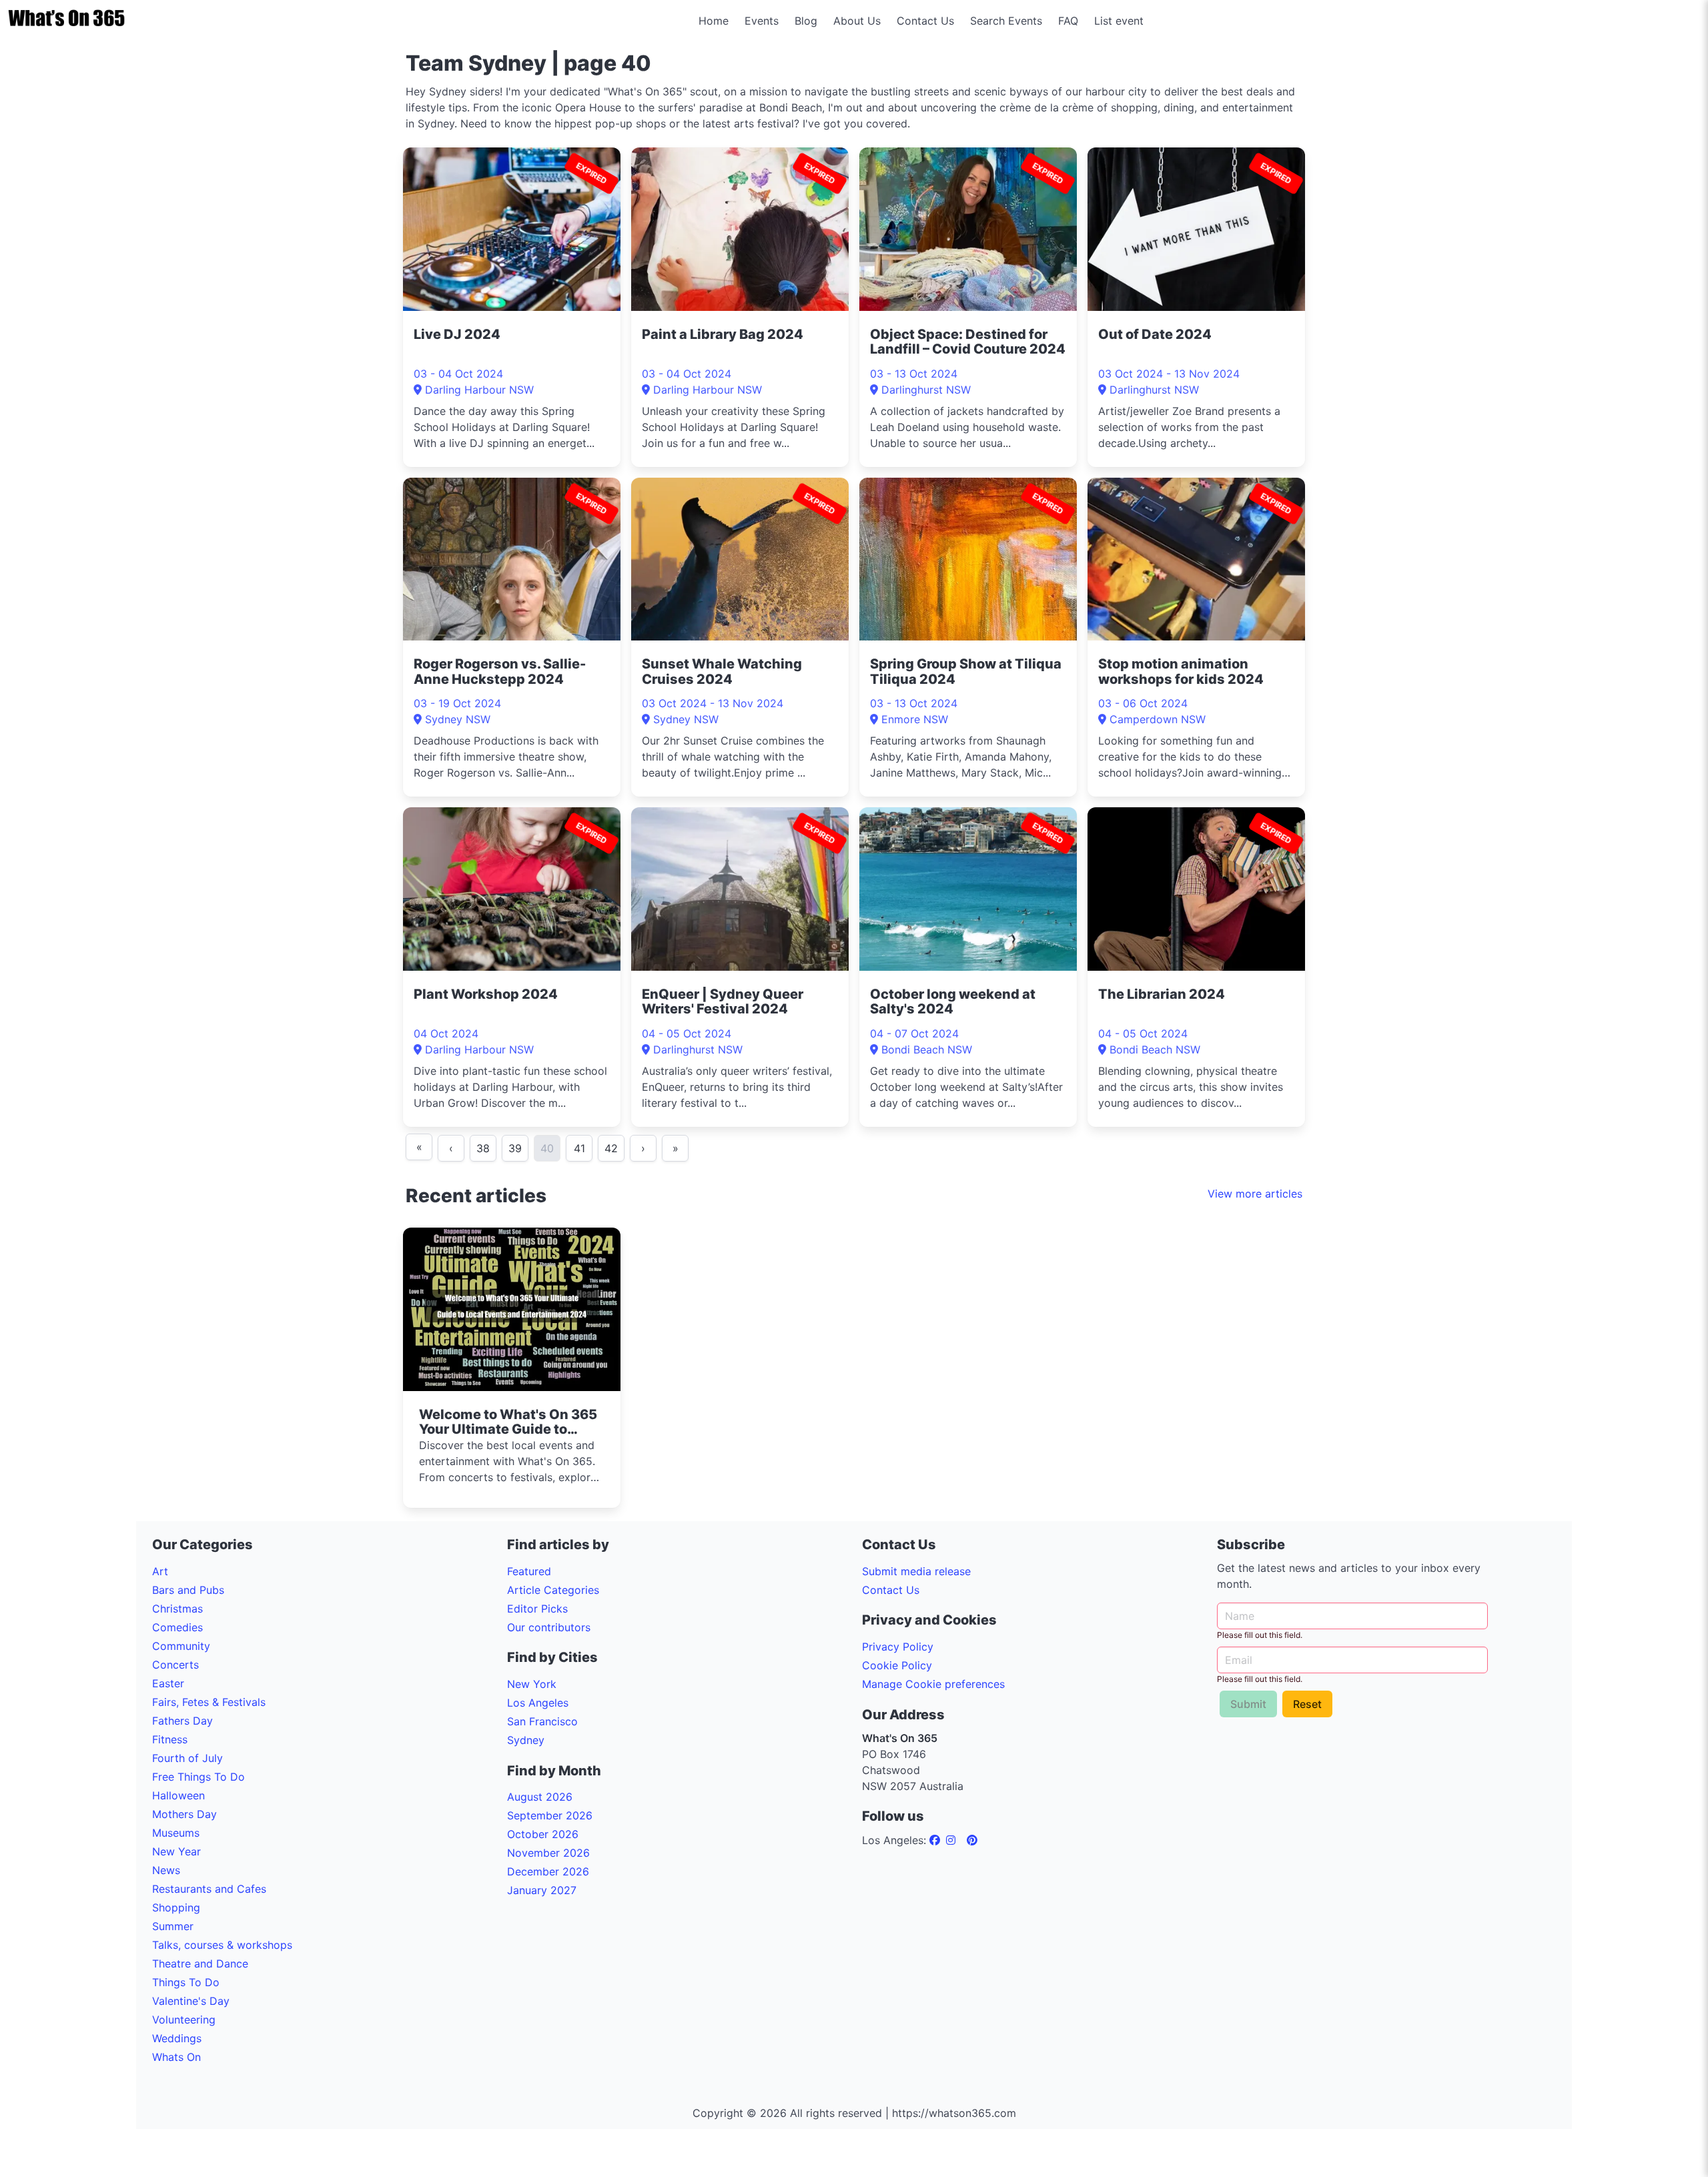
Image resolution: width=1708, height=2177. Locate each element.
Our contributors (549, 1627)
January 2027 (542, 1890)
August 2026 (540, 1797)
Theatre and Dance (200, 1964)
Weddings (177, 2038)
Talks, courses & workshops (222, 1945)
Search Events (1006, 21)
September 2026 (550, 1815)
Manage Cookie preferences (933, 1684)
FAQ (1068, 21)
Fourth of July (187, 1758)
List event (1119, 21)
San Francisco (542, 1721)
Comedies (177, 1627)
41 (579, 1148)
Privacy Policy (898, 1647)
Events (762, 21)
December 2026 (548, 1871)
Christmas (177, 1609)
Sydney (526, 1740)
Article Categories (553, 1590)
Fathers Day (182, 1721)
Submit (1248, 1704)
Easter (168, 1683)
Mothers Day (184, 1814)
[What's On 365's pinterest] (972, 1840)
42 (611, 1148)
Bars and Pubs (188, 1590)
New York (532, 1684)
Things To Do (186, 1982)
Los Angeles (538, 1703)
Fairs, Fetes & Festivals (209, 1702)
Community (181, 1646)
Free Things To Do (198, 1777)
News (166, 1870)
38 (483, 1148)
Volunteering (184, 2020)
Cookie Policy (897, 1665)
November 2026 (548, 1853)
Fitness (170, 1739)
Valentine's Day (191, 2001)
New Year (176, 1851)
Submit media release (916, 1571)
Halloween (178, 1795)
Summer (173, 1926)
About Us (857, 21)
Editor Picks (537, 1609)
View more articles (1255, 1194)
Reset (1307, 1704)
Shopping (176, 1907)
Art (160, 1571)
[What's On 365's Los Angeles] (936, 1840)
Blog (806, 21)
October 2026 (543, 1834)
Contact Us (925, 21)
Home (714, 21)
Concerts (175, 1665)
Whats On (176, 2057)
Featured (529, 1571)
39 (515, 1148)
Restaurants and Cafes (209, 1889)
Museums (176, 1833)
